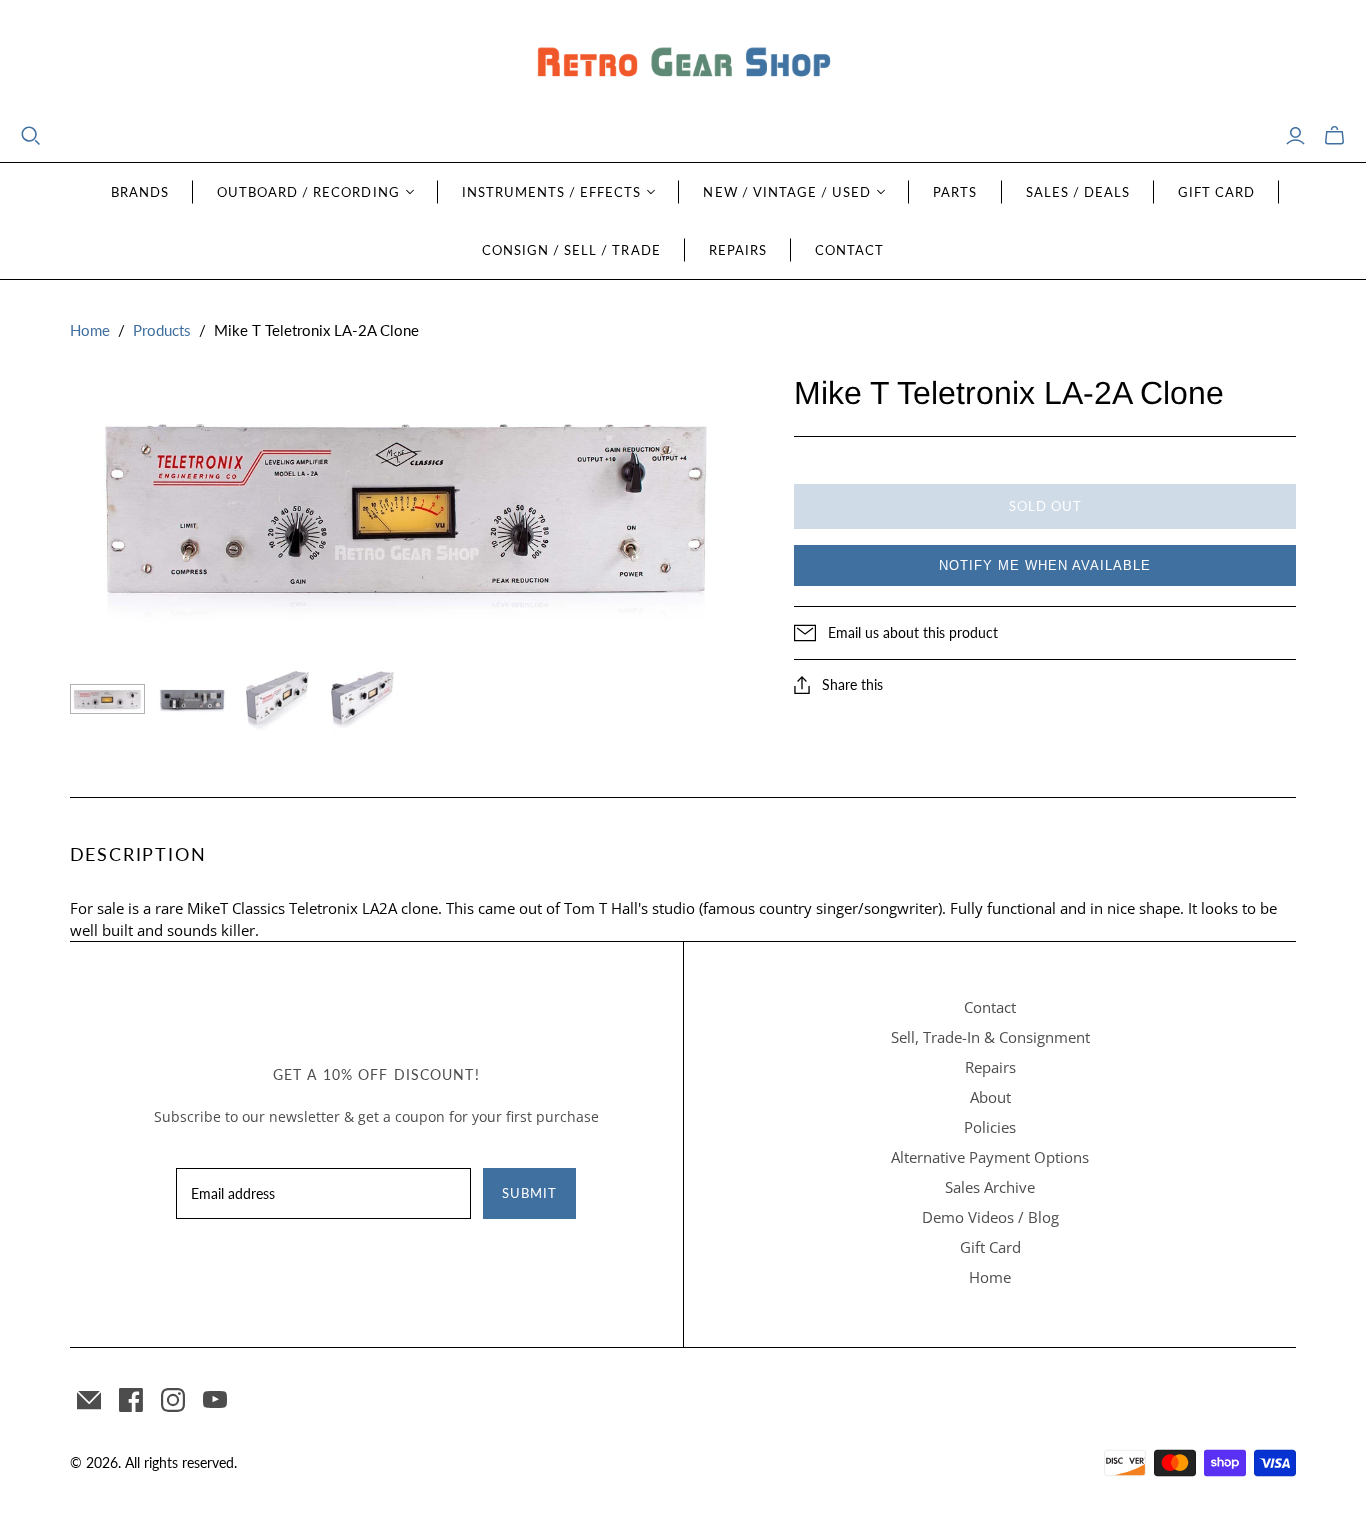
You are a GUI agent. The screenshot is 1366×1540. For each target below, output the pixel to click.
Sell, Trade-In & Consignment (990, 1037)
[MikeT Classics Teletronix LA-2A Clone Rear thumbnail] (192, 699)
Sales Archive (990, 1187)
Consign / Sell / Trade (571, 250)
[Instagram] (173, 1400)
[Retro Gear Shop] (683, 62)
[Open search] (31, 136)
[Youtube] (215, 1400)
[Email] (89, 1400)
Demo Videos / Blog (990, 1217)
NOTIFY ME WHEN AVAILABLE (1045, 565)
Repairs (738, 250)
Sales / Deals (1078, 192)
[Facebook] (131, 1400)
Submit (529, 1193)
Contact (849, 250)
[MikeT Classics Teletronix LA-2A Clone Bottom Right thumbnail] (362, 699)
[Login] (1295, 136)
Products (162, 330)
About (990, 1097)
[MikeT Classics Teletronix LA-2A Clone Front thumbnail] (107, 699)
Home (90, 330)
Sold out (1045, 506)
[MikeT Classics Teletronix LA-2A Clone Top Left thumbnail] (277, 699)
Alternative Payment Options (990, 1157)
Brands (140, 192)
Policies (990, 1127)
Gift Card (1216, 192)
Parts (955, 192)
